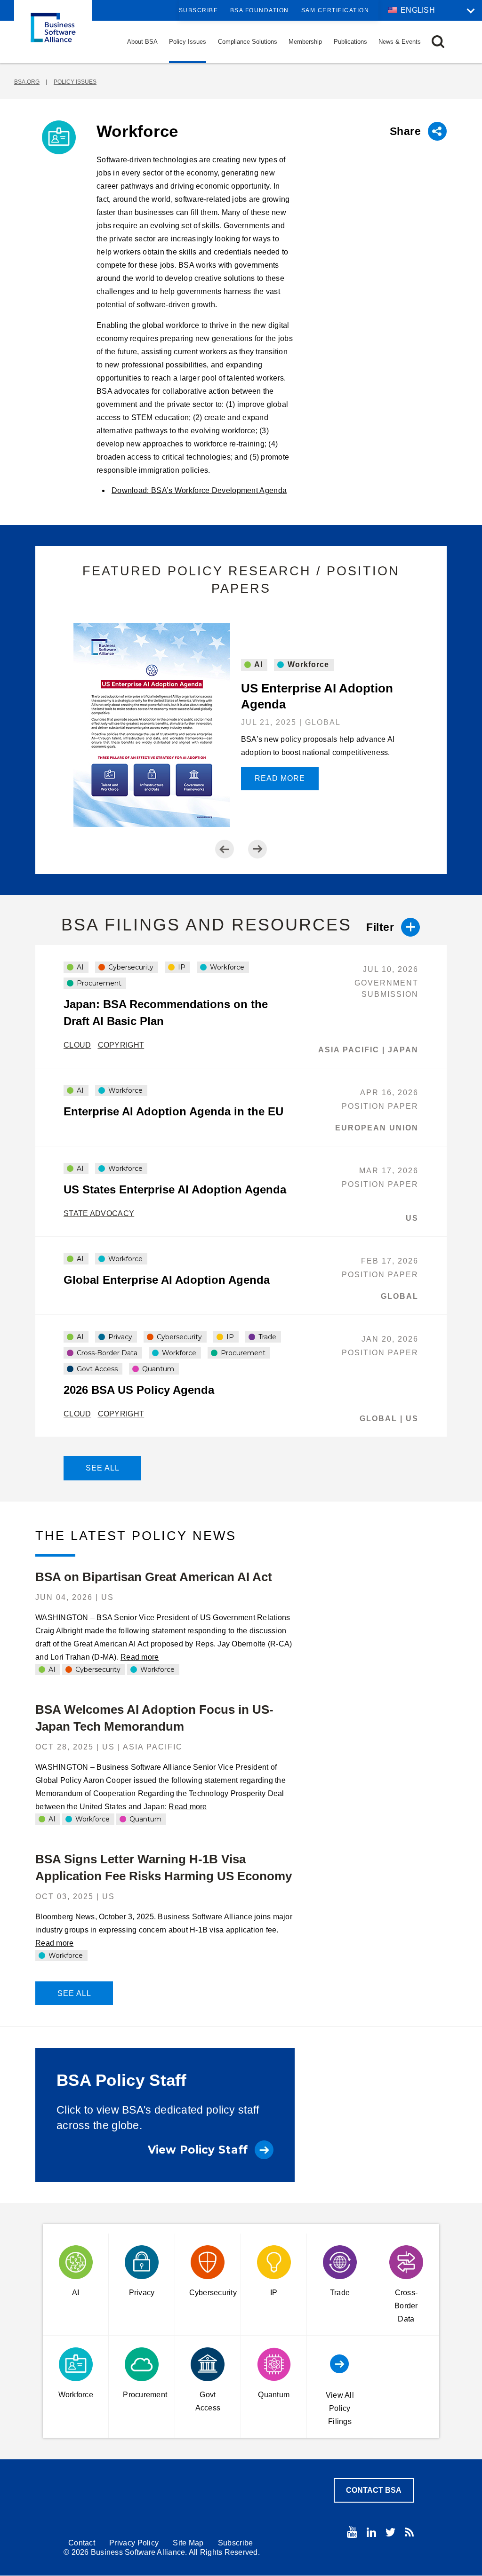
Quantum (157, 1369)
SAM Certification (335, 10)
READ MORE (280, 778)
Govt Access (96, 1369)
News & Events (400, 42)
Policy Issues (188, 42)
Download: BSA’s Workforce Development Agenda (199, 490)
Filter (380, 927)
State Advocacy (99, 1213)
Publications (350, 42)
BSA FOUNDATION (260, 10)
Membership (305, 42)
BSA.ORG (27, 82)
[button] (438, 42)
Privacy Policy (134, 2543)
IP (181, 967)
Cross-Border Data (106, 1353)
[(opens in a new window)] (352, 2532)
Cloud (77, 1045)
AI (257, 664)
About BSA (142, 42)
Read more (140, 1657)
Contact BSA (374, 2490)
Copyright (121, 1045)
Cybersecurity (130, 967)
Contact (82, 2543)
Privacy (119, 1337)
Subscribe (199, 10)
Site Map (188, 2543)
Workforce (307, 664)
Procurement (98, 983)
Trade (266, 1337)
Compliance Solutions (248, 42)
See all (103, 1468)
